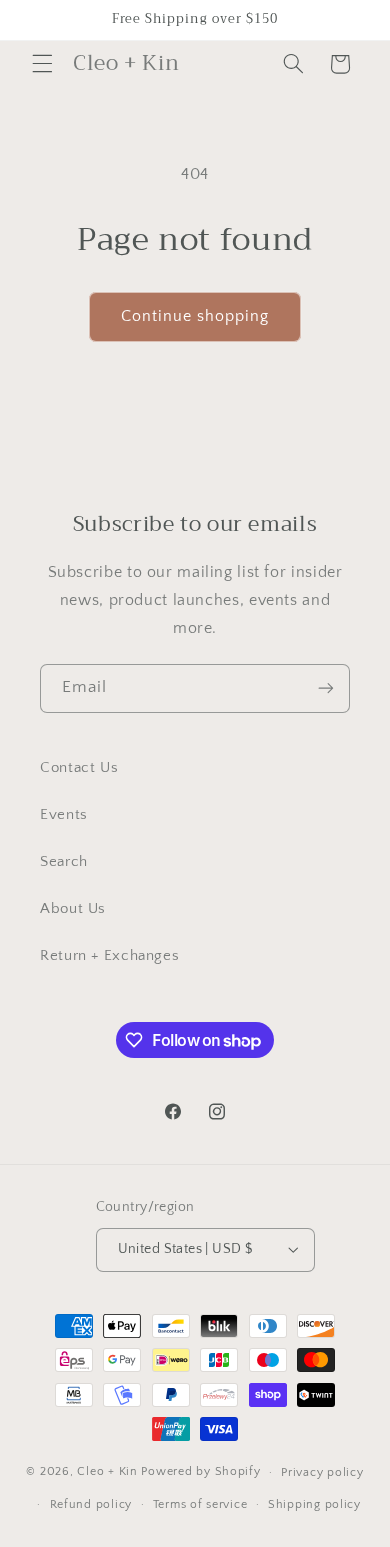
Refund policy (91, 1504)
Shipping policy (314, 1504)
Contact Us (79, 768)
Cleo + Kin (107, 1471)
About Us (73, 909)
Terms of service (200, 1504)
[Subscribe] (326, 688)
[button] (42, 64)
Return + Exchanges (109, 956)
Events (64, 815)
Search (64, 862)
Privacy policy (322, 1472)
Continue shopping (195, 316)
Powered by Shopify (200, 1471)
